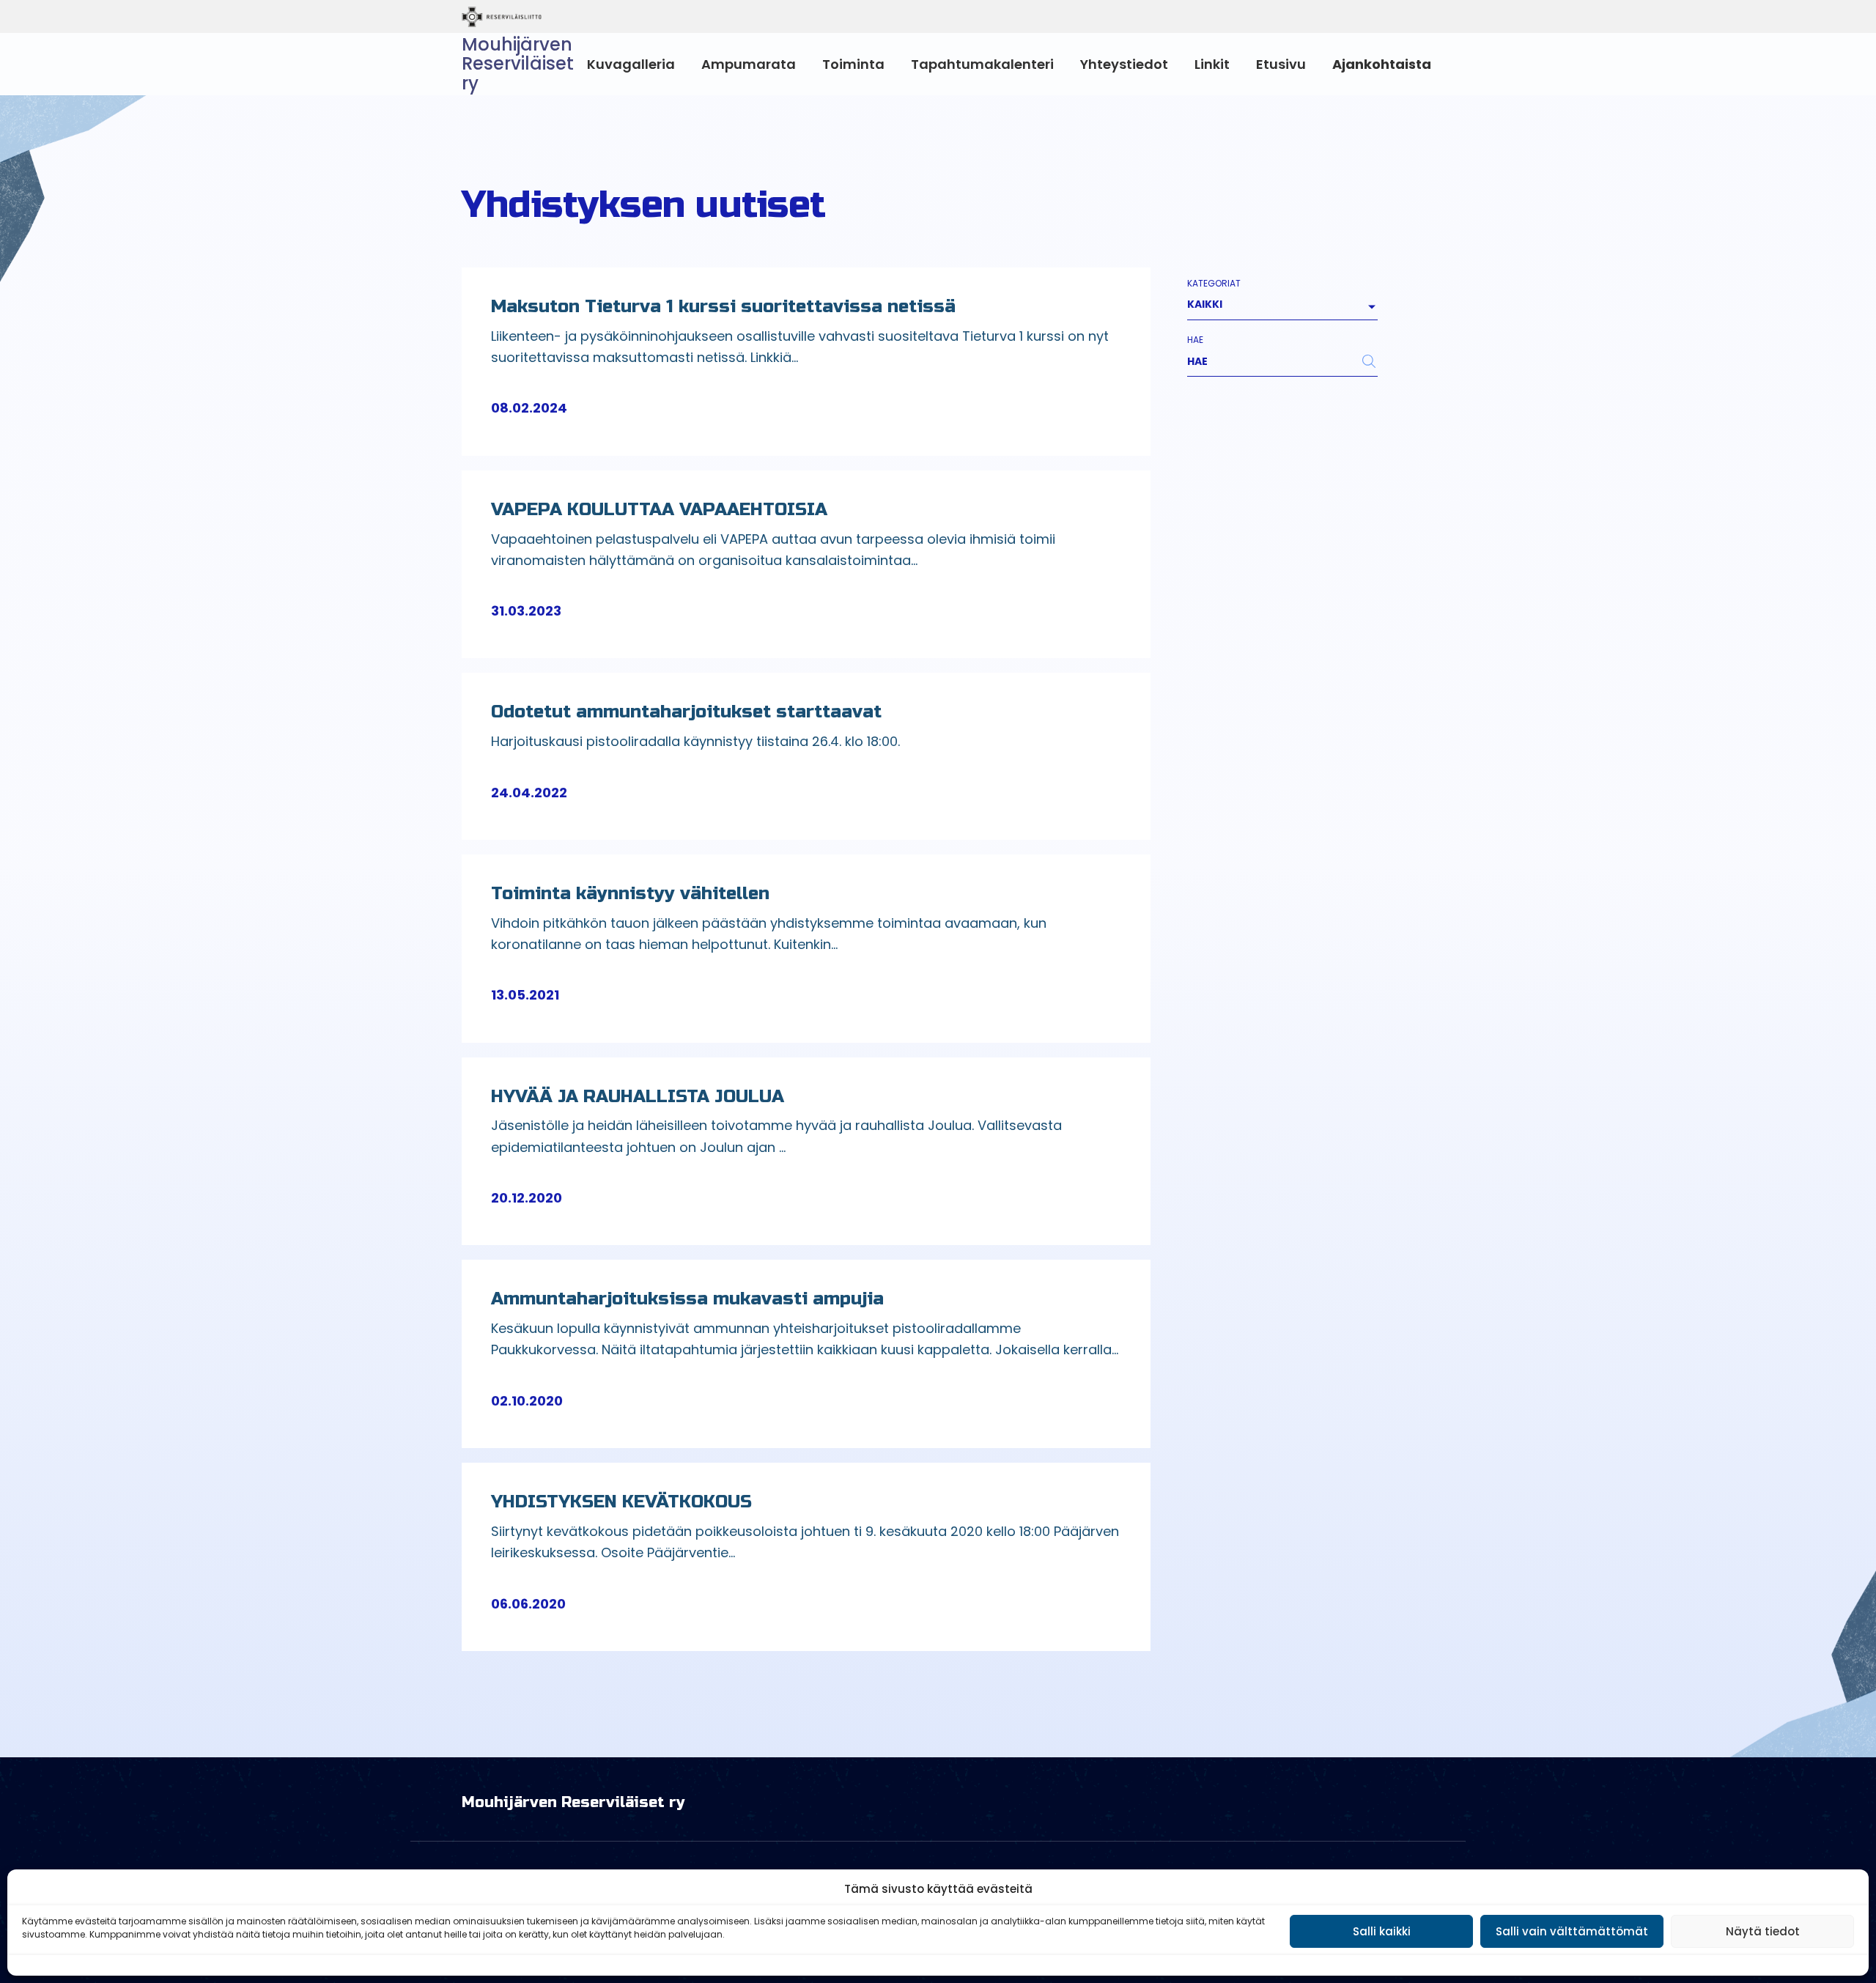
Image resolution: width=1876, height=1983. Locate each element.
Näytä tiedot (1763, 1931)
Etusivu (1281, 64)
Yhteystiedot (1124, 64)
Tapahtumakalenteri (982, 64)
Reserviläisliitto (562, 17)
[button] (545, 408)
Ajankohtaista (1382, 64)
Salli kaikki (1382, 1931)
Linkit (1212, 64)
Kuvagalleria (631, 64)
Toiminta (853, 64)
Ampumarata (749, 64)
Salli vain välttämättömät (1572, 1931)
